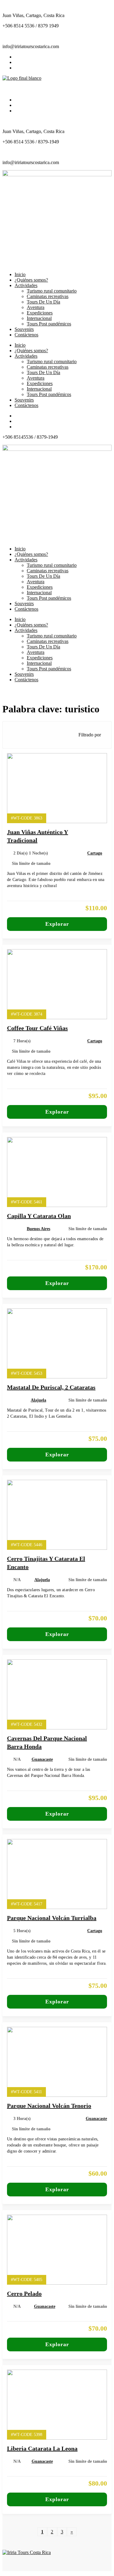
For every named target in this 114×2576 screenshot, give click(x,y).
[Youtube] (16, 68)
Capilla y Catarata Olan (39, 1216)
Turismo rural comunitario (52, 361)
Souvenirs (24, 400)
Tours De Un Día (43, 372)
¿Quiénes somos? (31, 351)
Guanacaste (42, 1759)
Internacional (39, 389)
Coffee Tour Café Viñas (37, 1028)
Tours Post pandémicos (49, 394)
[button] (57, 87)
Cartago (95, 853)
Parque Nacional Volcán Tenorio (49, 2106)
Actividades (26, 356)
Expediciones (40, 383)
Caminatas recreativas (48, 367)
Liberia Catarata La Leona (42, 2448)
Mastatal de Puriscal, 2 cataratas (51, 1387)
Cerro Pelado (24, 2293)
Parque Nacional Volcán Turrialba (52, 1918)
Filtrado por (90, 735)
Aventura (36, 378)
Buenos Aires (38, 1229)
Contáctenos (26, 405)
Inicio (20, 345)
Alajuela (38, 1400)
